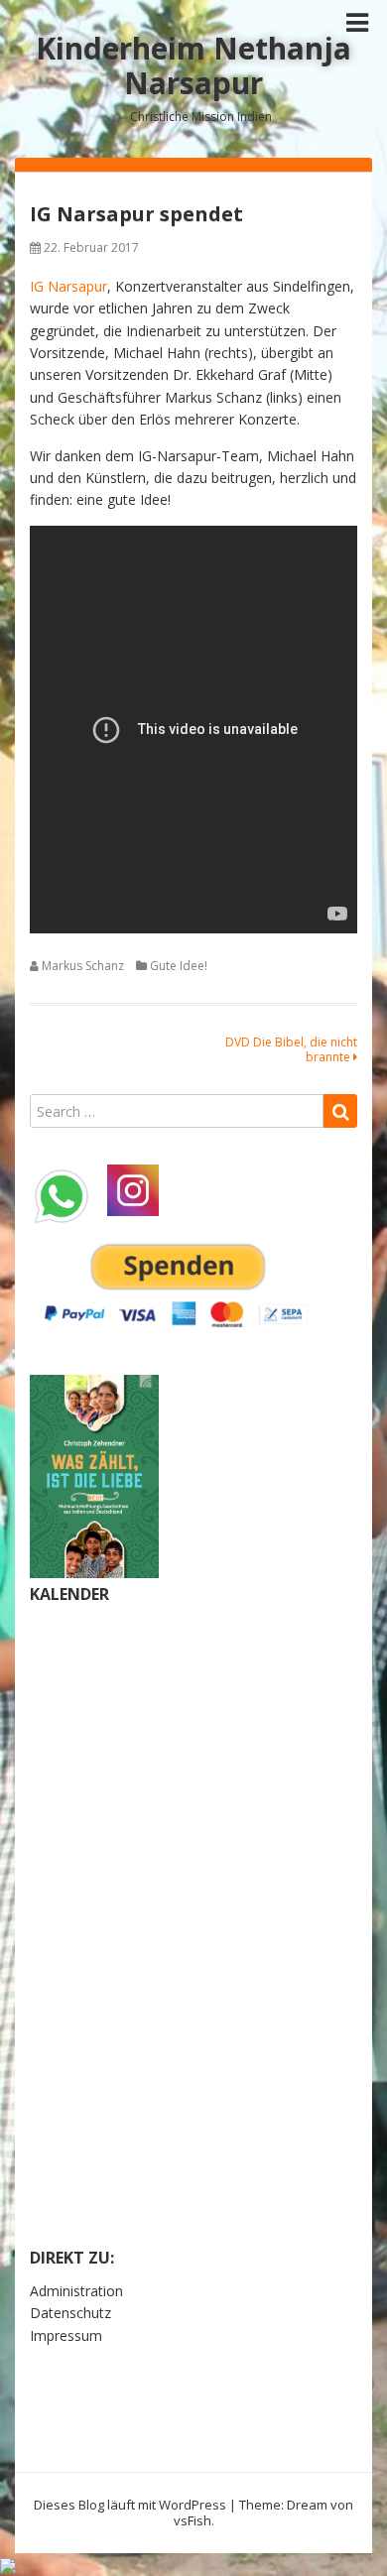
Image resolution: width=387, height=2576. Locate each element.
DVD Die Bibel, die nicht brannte (291, 1049)
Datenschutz (70, 2313)
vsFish (193, 2520)
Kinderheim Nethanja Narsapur (193, 65)
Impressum (66, 2335)
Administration (76, 2291)
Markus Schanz (83, 966)
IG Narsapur (68, 286)
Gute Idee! (179, 966)
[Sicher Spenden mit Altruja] (8, 2564)
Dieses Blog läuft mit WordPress (130, 2505)
